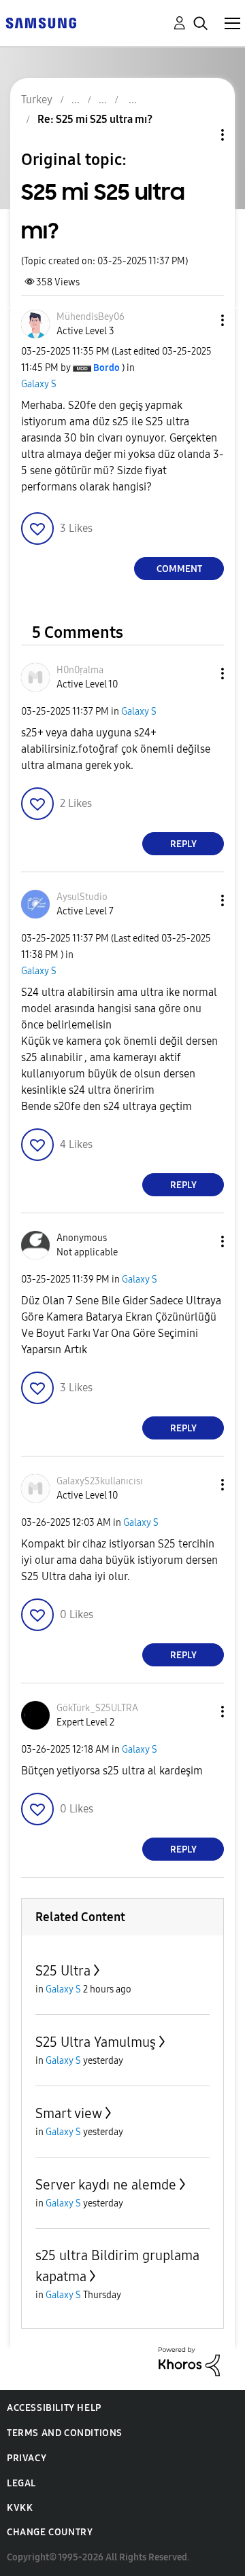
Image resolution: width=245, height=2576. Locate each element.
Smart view (69, 2113)
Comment (179, 569)
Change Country (50, 2532)
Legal (21, 2483)
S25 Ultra (63, 1971)
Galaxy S (39, 384)
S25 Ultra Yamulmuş (96, 2042)
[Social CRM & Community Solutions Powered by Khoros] (189, 2361)
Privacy (27, 2458)
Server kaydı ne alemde (106, 2185)
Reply (183, 844)
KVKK (20, 2508)
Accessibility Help (54, 2408)
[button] (200, 320)
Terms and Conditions (65, 2433)
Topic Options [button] (199, 135)
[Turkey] (41, 22)
